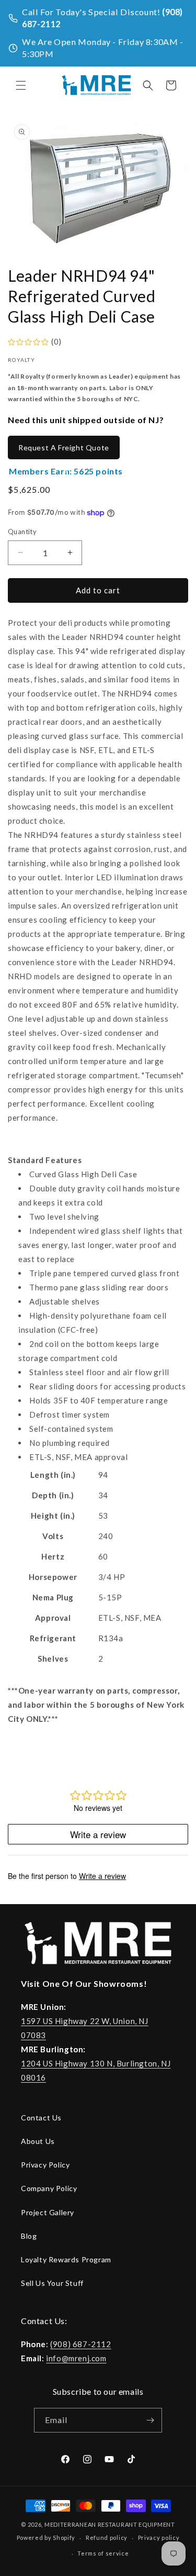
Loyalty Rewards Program (66, 2259)
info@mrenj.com (76, 2358)
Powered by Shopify (46, 2538)
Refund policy (107, 2538)
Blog (29, 2236)
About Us (38, 2141)
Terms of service (103, 2553)
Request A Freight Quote (64, 447)
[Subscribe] (150, 2420)
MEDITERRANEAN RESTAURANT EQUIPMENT (110, 2524)
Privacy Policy (45, 2165)
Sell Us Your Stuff (52, 2283)
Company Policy (49, 2188)
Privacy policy (159, 2538)
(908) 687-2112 (80, 2344)
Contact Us (41, 2118)
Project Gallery (48, 2212)
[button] (21, 85)
